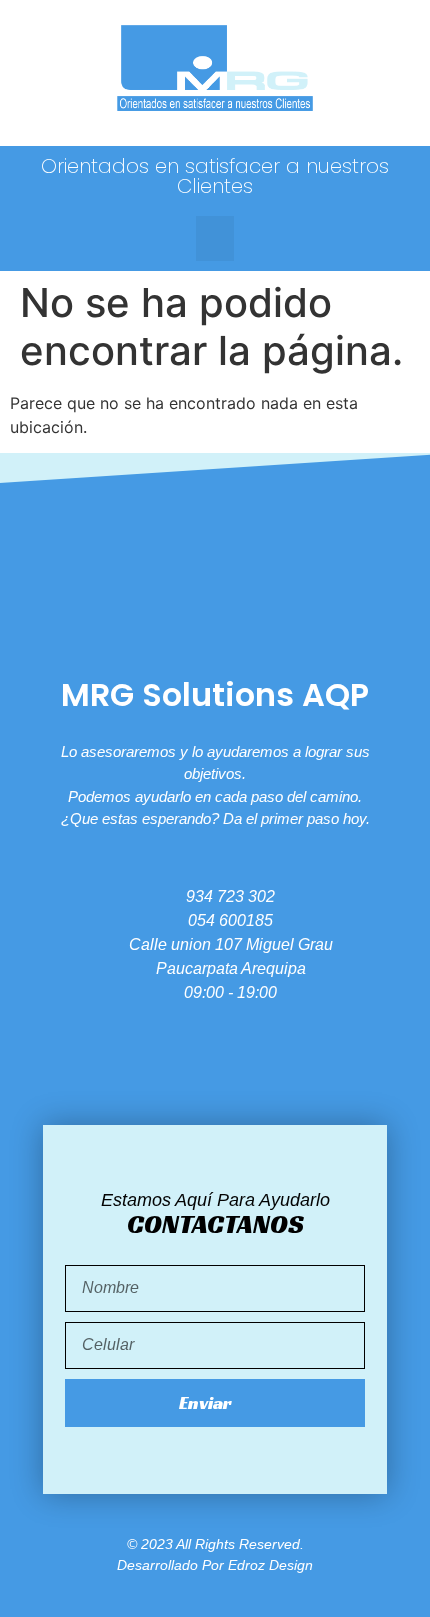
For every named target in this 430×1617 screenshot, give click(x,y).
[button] (215, 238)
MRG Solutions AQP (215, 694)
